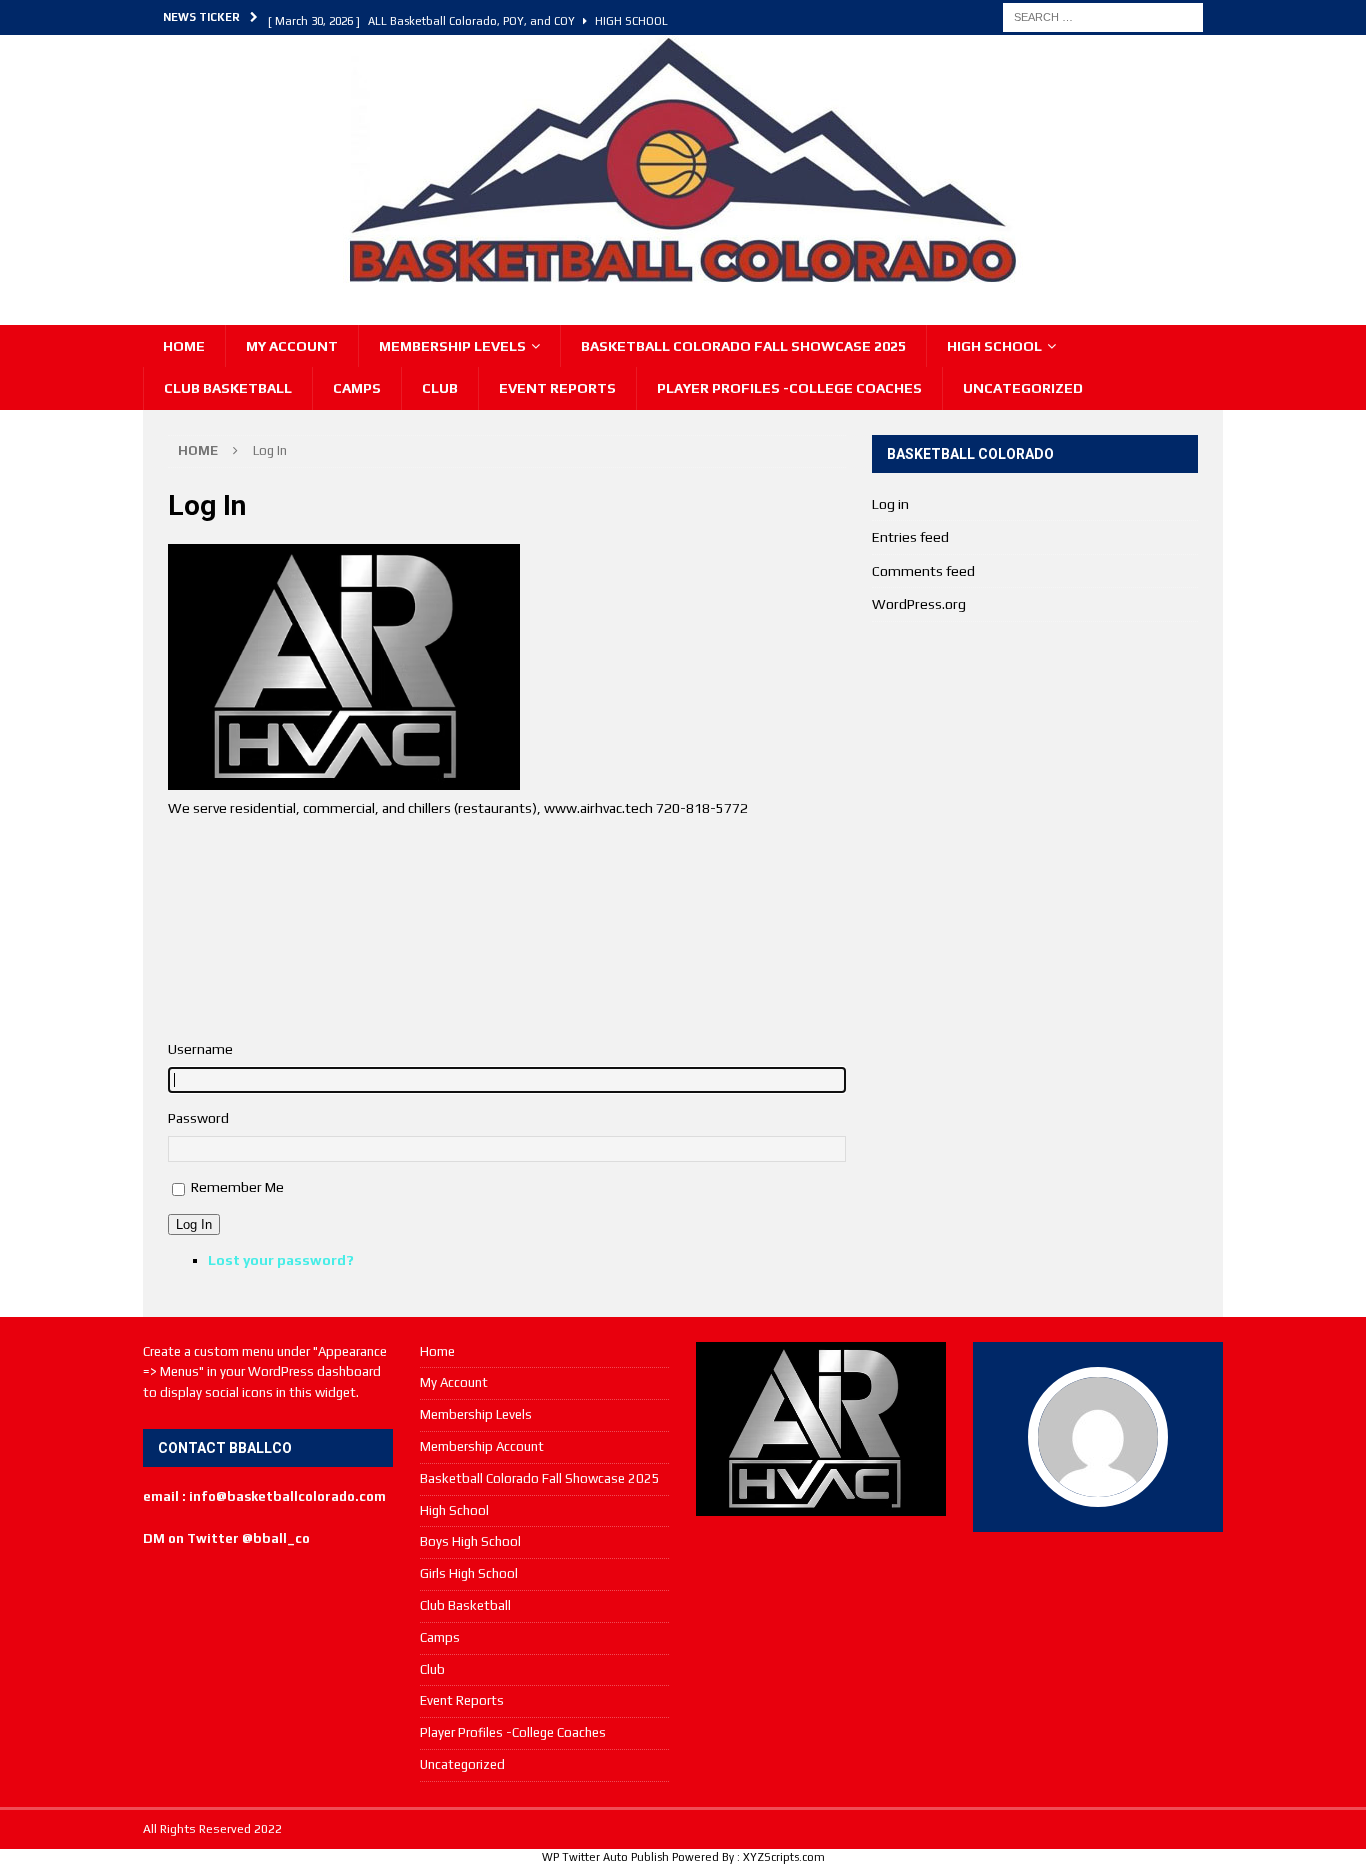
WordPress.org (919, 604)
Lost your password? (281, 1260)
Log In (194, 1224)
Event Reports (557, 388)
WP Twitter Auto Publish (605, 1857)
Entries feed (910, 537)
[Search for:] (1103, 16)
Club (440, 388)
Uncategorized (1023, 388)
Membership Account (482, 1446)
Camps (357, 388)
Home (184, 346)
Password (198, 1118)
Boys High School (470, 1541)
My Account (292, 346)
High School (994, 346)
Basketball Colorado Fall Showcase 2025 (743, 346)
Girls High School (469, 1573)
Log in (890, 504)
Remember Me (237, 1187)
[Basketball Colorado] (683, 274)
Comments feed (923, 571)
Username (200, 1049)
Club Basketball (228, 388)
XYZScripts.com (784, 1857)
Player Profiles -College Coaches (789, 388)
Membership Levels (452, 346)
